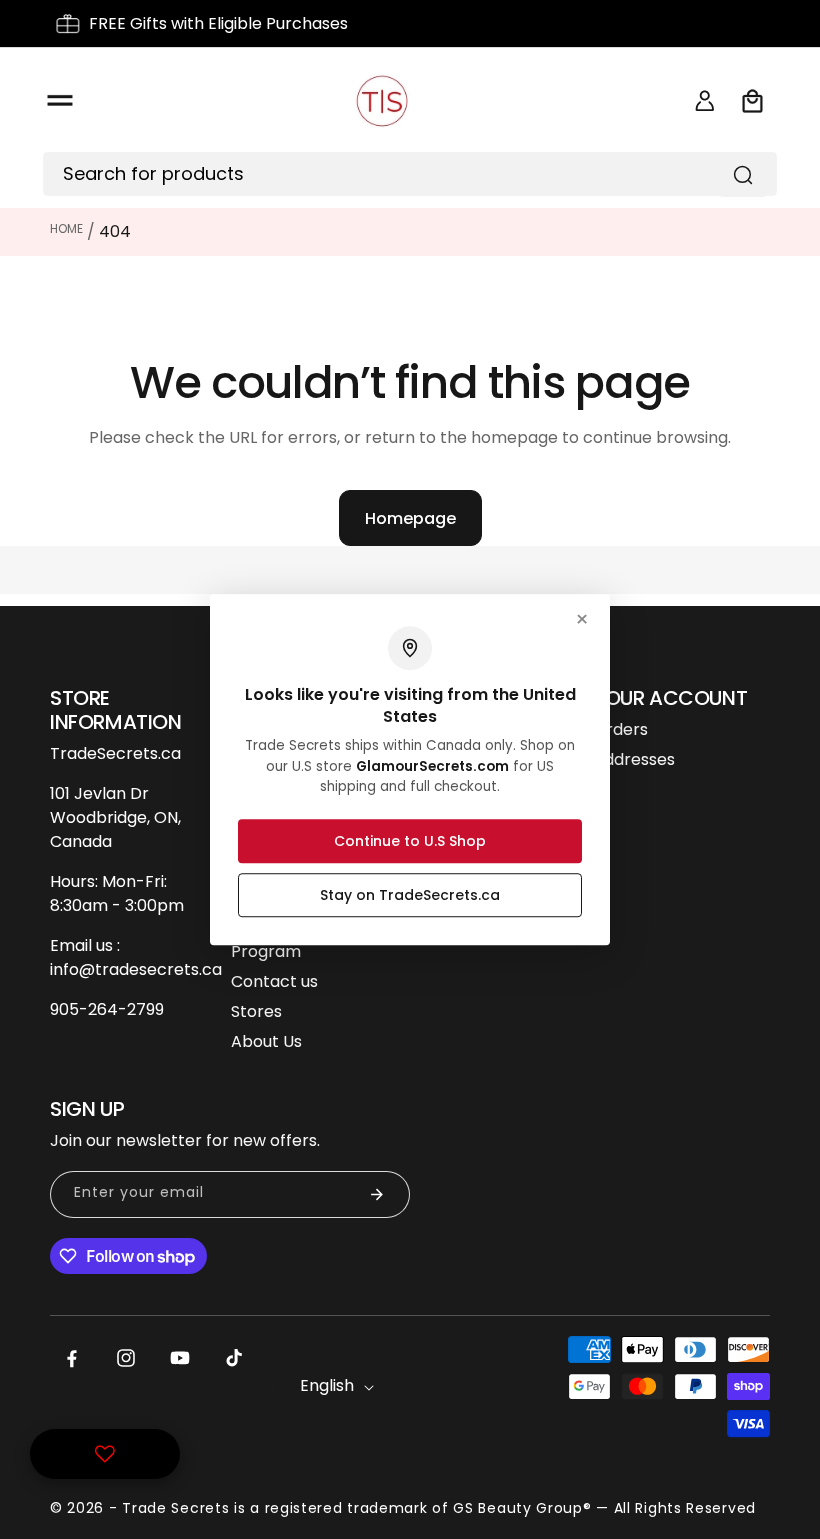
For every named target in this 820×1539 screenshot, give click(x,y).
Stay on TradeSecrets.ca (410, 895)
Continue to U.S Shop (410, 841)
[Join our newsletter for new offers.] (377, 1194)
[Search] (743, 175)
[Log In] (705, 101)
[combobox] (395, 174)
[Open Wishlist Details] (105, 1454)
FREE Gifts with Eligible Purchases (218, 23)
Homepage (410, 518)
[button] (60, 101)
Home (66, 228)
